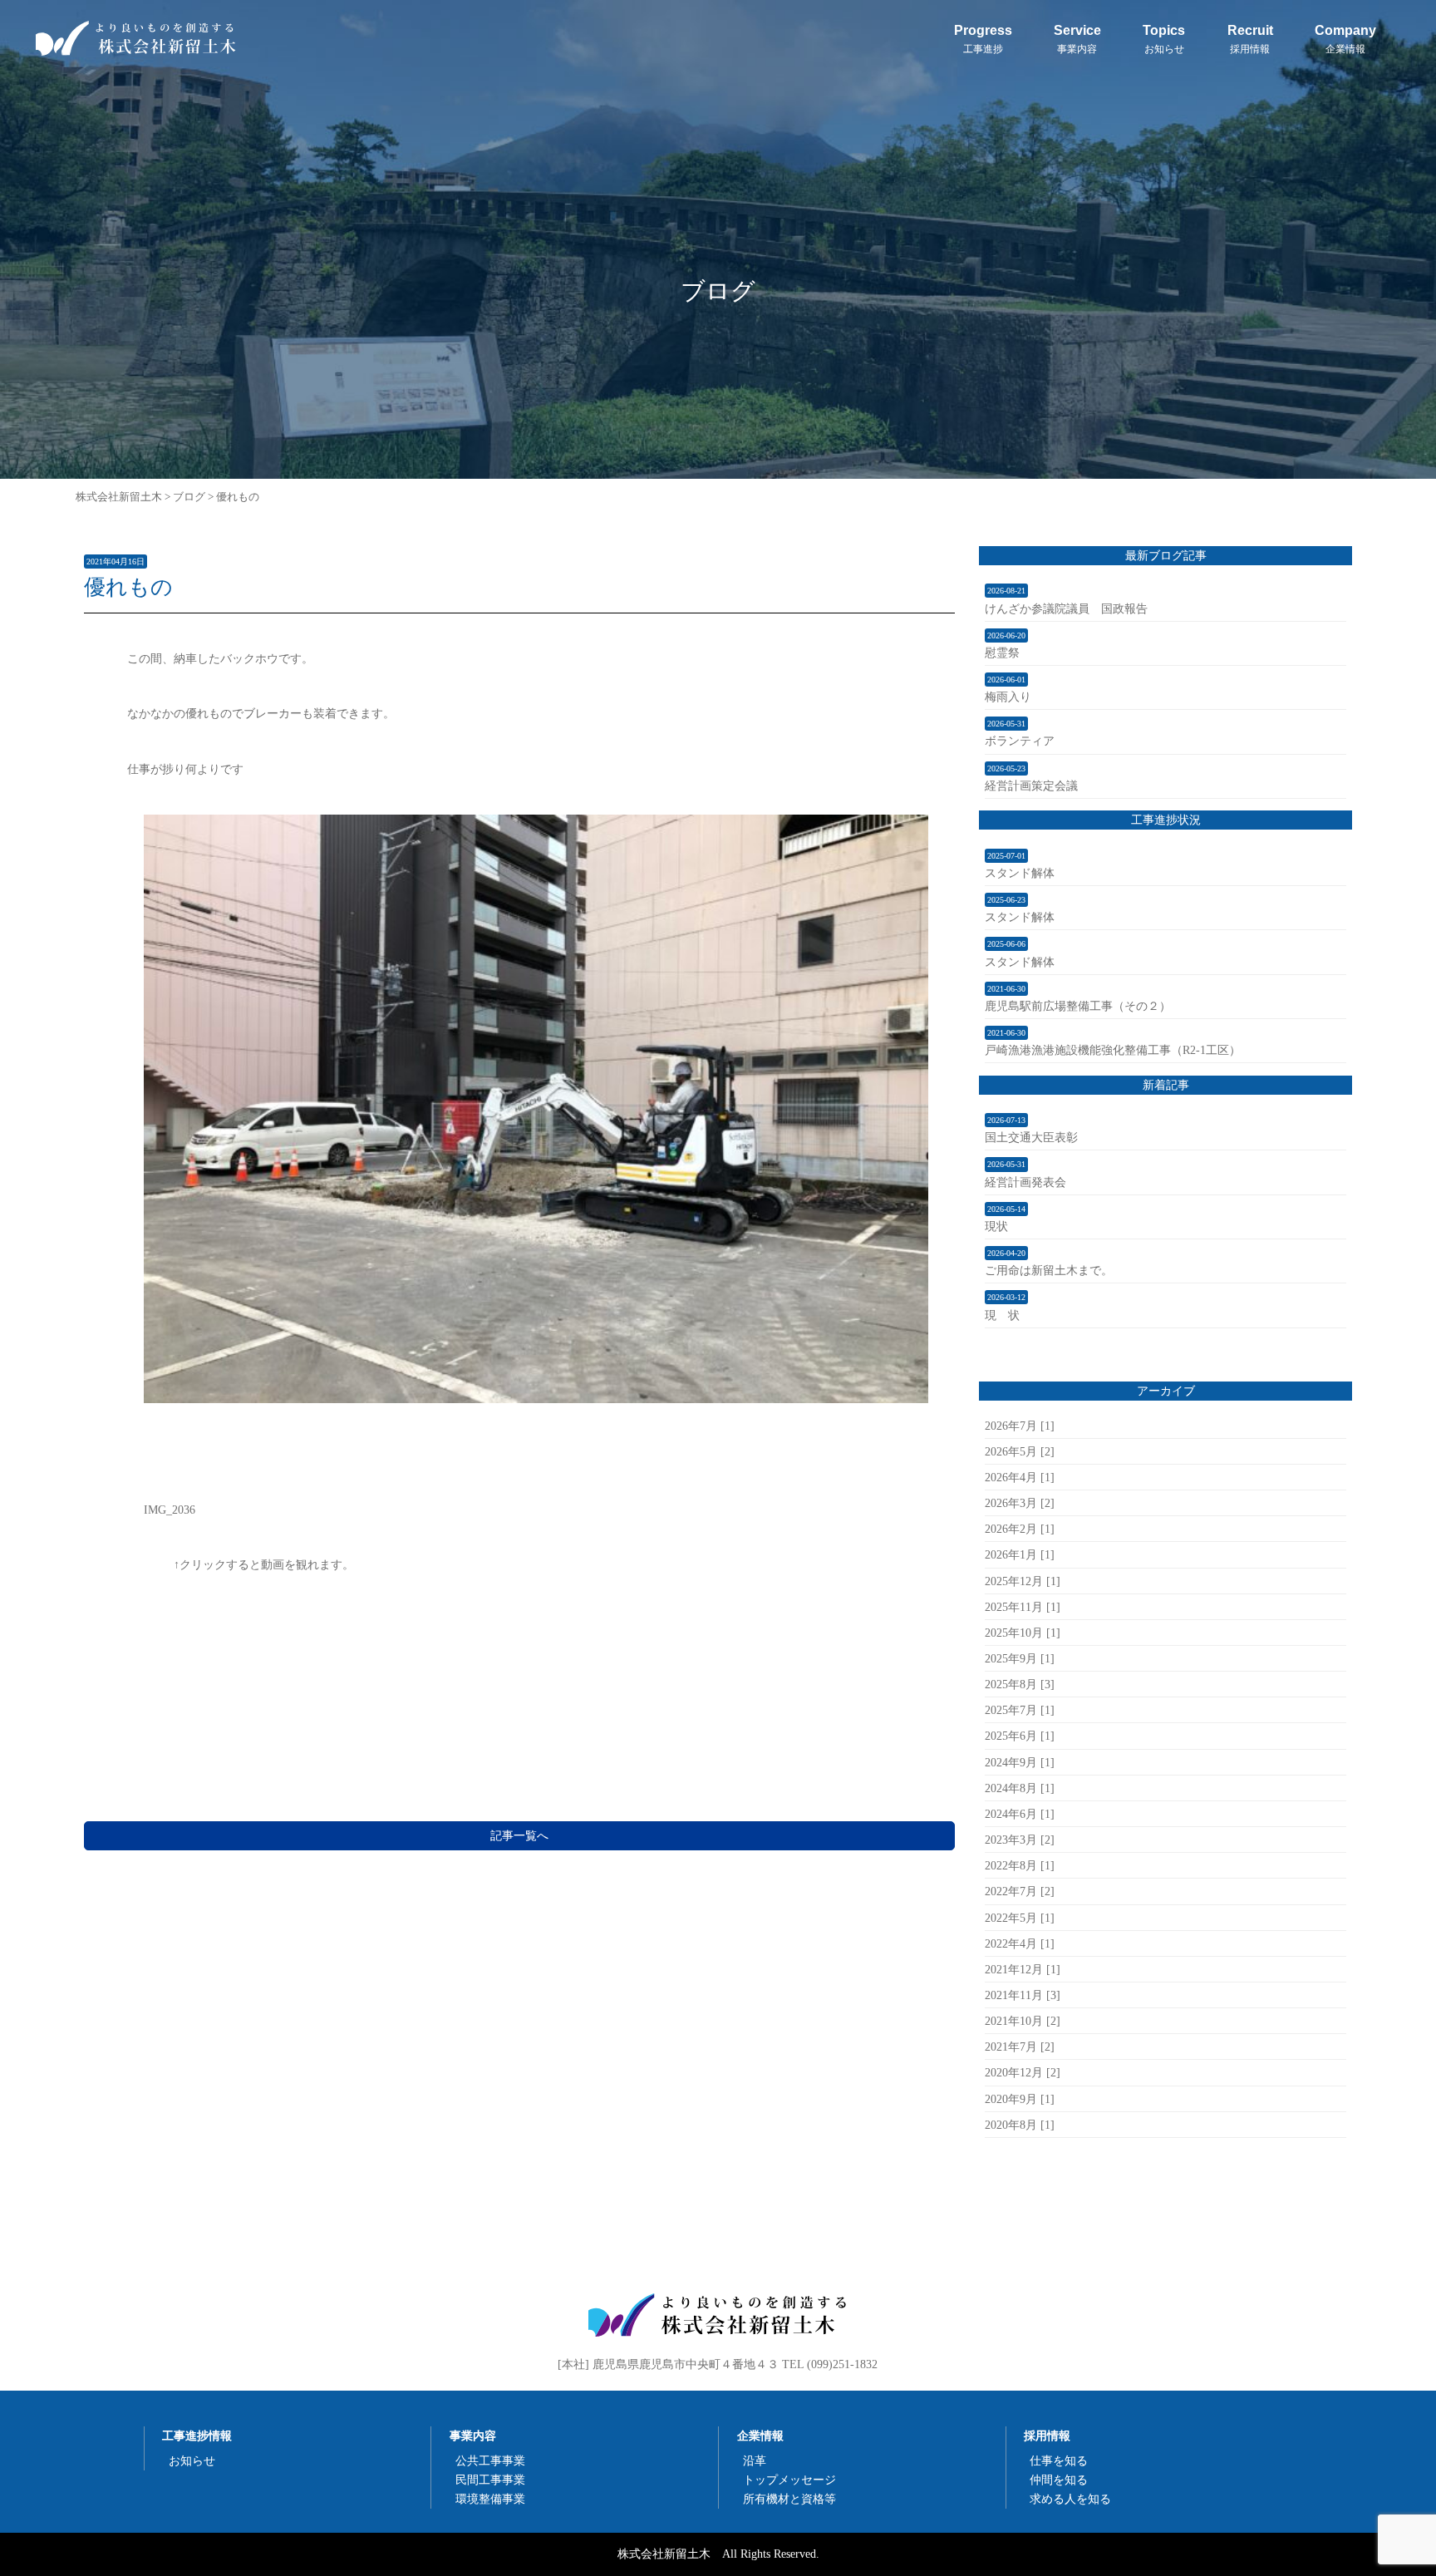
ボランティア (1020, 741)
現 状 (1002, 1315)
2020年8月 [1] (1020, 2125)
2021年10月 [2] (1023, 2021)
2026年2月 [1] (1020, 1529)
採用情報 (1047, 2436)
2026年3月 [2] (1020, 1503)
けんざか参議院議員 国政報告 (1066, 608)
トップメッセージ (789, 2480)
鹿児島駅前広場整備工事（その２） (1078, 1006)
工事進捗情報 (197, 2436)
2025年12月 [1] (1023, 1581)
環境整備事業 (490, 2499)
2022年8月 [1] (1020, 1865)
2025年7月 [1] (1020, 1710)
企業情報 (760, 2436)
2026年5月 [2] (1020, 1451)
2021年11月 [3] (1023, 1995)
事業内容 (473, 2436)
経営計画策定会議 (1031, 786)
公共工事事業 (490, 2460)
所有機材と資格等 (789, 2499)
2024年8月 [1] (1020, 1788)
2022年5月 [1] (1020, 1918)
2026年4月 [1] (1020, 1477)
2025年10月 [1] (1023, 1633)
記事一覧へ (519, 1835)
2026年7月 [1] (1020, 1426)
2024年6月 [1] (1020, 1814)
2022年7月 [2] (1020, 1891)
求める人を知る (1070, 2499)
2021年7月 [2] (1020, 2047)
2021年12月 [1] (1023, 1969)
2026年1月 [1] (1020, 1554)
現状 (996, 1226)
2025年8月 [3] (1020, 1684)
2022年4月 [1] (1020, 1943)
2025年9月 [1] (1020, 1658)
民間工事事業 (490, 2480)
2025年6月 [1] (1020, 1736)
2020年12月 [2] (1023, 2072)
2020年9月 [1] (1020, 2099)
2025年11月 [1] (1023, 1607)
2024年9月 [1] (1020, 1762)
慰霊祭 (1002, 653)
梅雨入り (1008, 697)
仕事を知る (1059, 2460)
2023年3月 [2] (1020, 1840)
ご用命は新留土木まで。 (1049, 1270)
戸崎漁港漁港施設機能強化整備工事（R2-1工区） (1113, 1050)
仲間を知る (1059, 2480)
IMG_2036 (170, 1510)
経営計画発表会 (1025, 1182)
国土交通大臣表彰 (1031, 1137)
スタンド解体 (1020, 873)
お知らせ (192, 2460)
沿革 (755, 2460)
